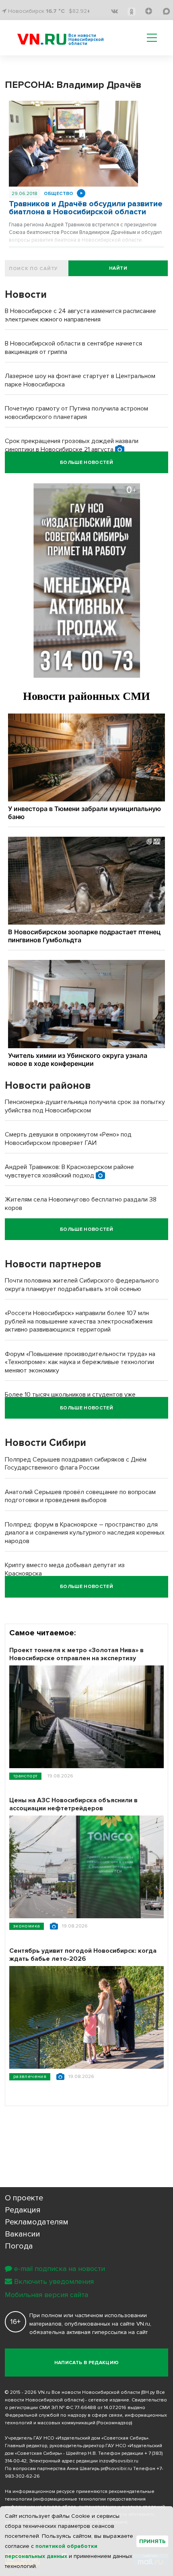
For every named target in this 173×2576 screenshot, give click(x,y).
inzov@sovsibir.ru (119, 2461)
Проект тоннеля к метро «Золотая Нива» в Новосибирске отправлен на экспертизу (76, 1654)
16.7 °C (55, 11)
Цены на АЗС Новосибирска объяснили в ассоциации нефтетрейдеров (73, 1804)
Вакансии (23, 2234)
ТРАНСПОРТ (25, 1776)
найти (118, 268)
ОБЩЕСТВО (59, 194)
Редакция (23, 2210)
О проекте (24, 2198)
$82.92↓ (79, 11)
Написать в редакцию (87, 2363)
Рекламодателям (37, 2222)
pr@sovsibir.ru (116, 2469)
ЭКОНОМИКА (27, 1926)
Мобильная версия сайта (46, 2295)
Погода (19, 2246)
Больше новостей (86, 463)
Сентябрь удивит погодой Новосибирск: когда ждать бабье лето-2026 (83, 1955)
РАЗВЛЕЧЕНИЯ (30, 2077)
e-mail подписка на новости (60, 2269)
